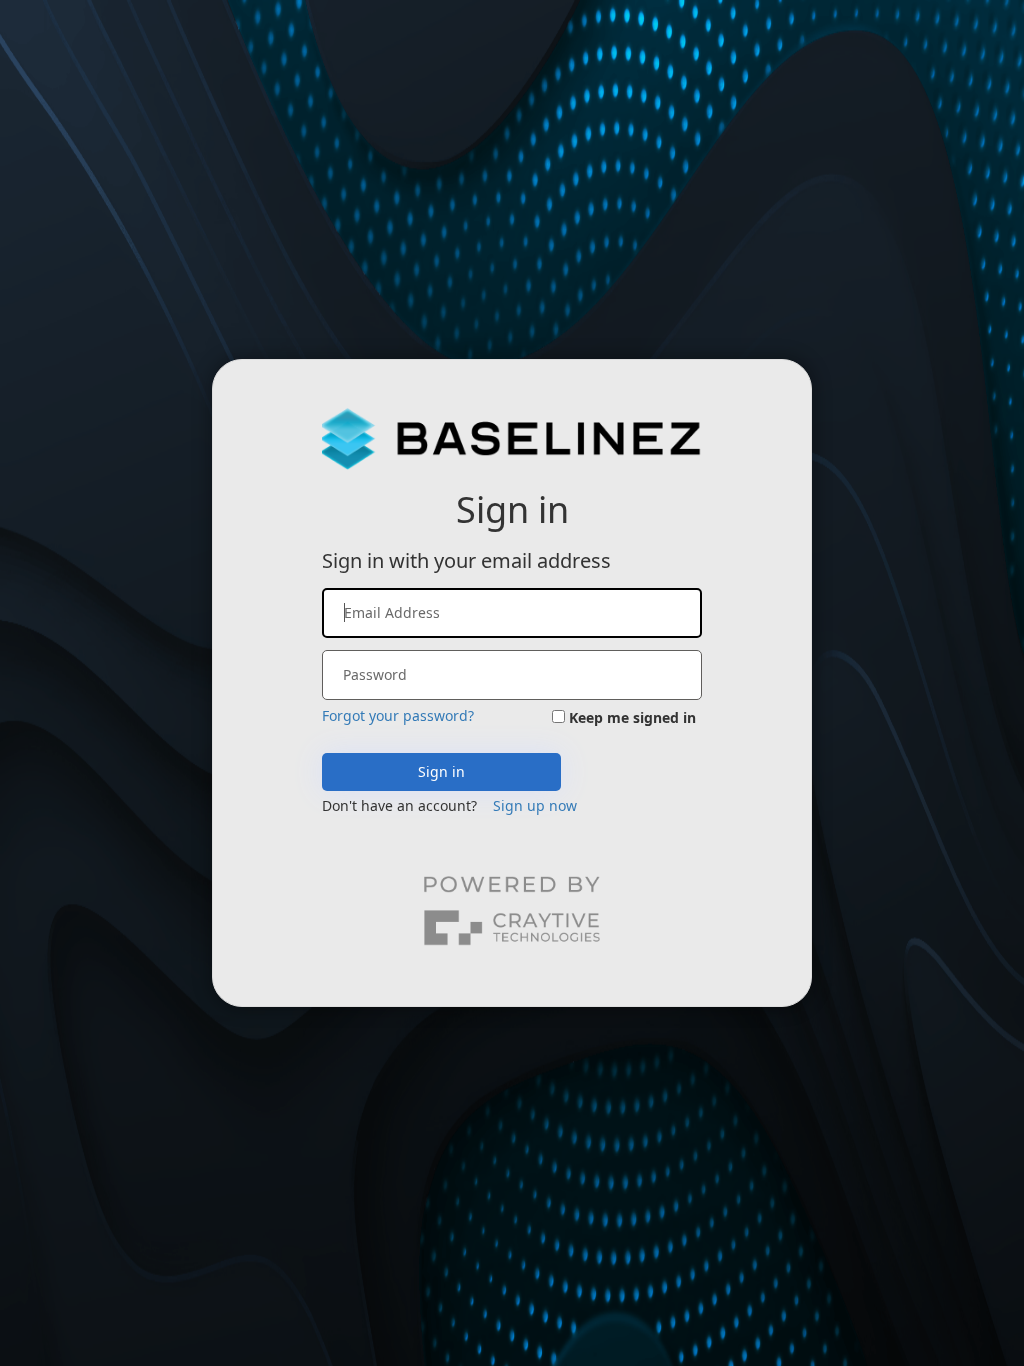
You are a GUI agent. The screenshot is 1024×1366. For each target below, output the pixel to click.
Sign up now (535, 805)
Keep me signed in (632, 717)
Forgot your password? (398, 715)
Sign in (441, 771)
